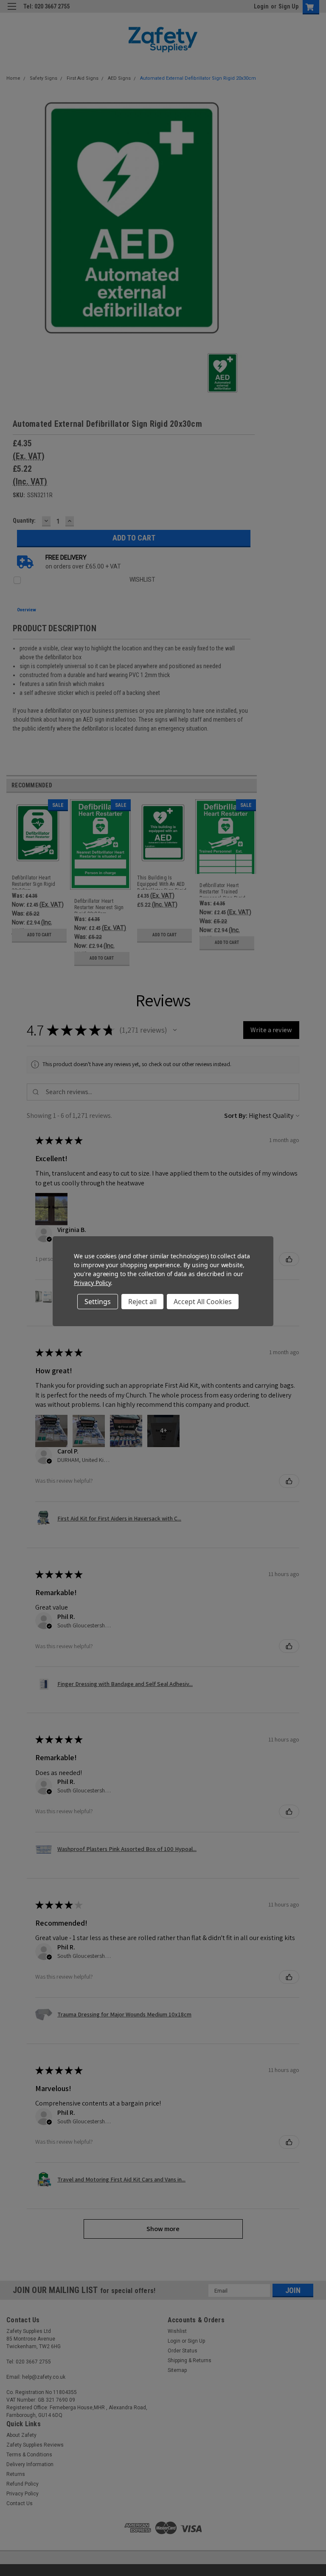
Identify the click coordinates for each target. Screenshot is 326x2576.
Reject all (142, 1302)
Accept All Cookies (203, 1302)
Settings (98, 1302)
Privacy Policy (92, 1283)
